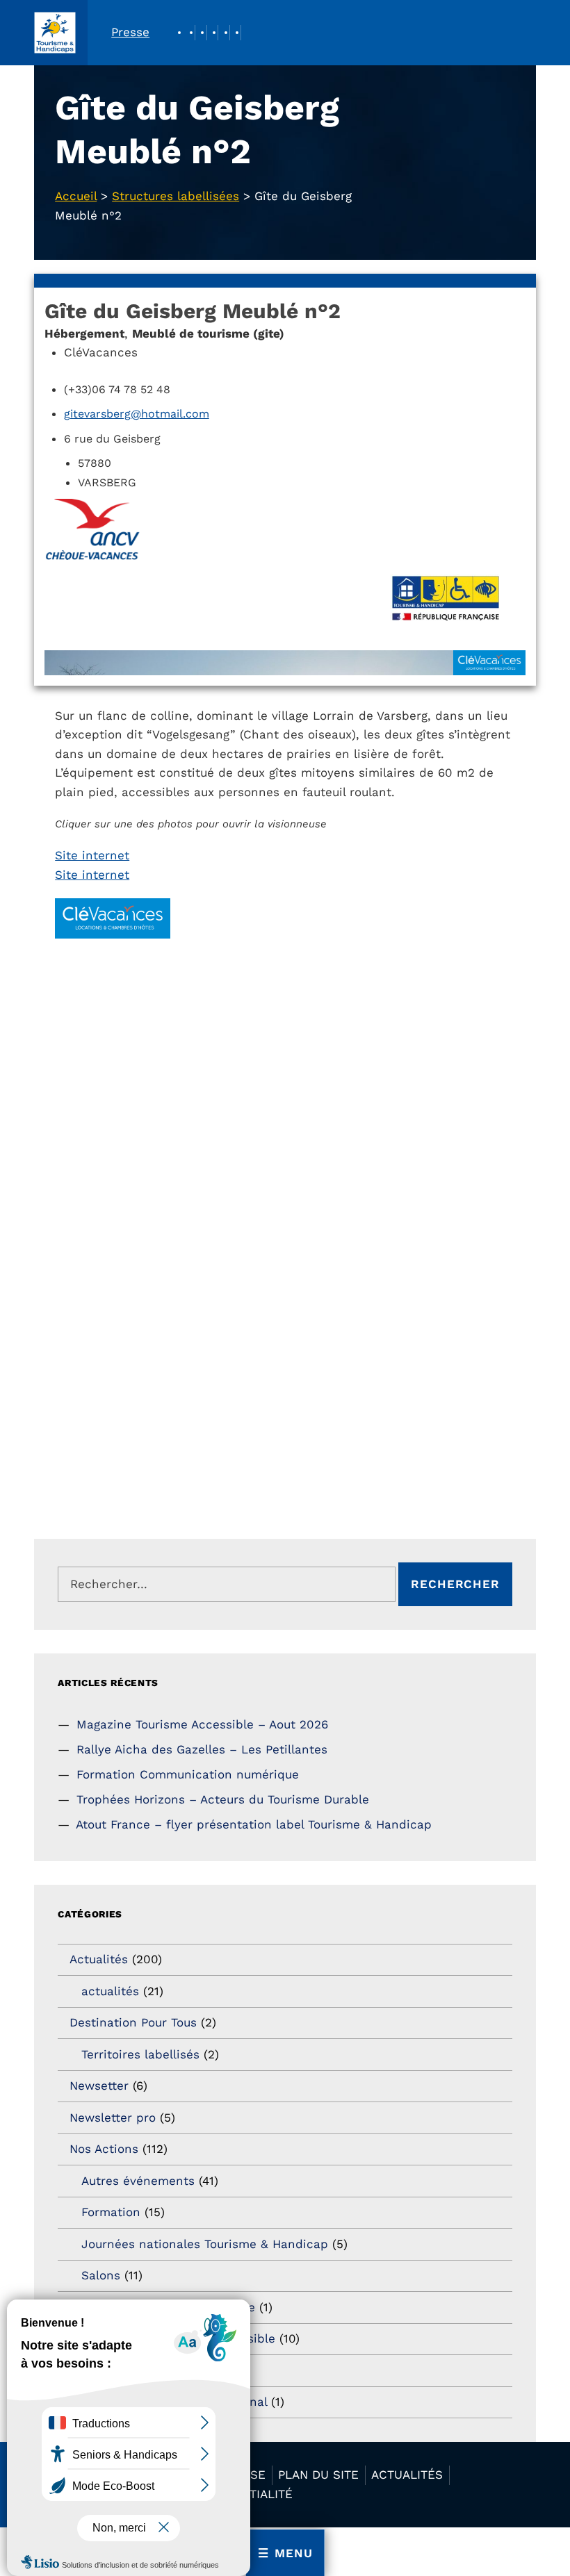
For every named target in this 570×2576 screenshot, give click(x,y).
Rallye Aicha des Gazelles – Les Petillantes (202, 1749)
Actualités (99, 1959)
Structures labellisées (176, 196)
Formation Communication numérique (188, 1774)
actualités (110, 1991)
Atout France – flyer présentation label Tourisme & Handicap (254, 1824)
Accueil (76, 196)
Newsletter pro (113, 2117)
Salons (101, 2275)
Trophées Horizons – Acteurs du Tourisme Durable (223, 1799)
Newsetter (99, 2086)
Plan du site (318, 2475)
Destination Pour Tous (133, 2022)
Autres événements (138, 2181)
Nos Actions (104, 2149)
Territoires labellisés (140, 2054)
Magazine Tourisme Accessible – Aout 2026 (202, 1724)
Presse (130, 32)
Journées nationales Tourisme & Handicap (205, 2244)
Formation (111, 2212)
